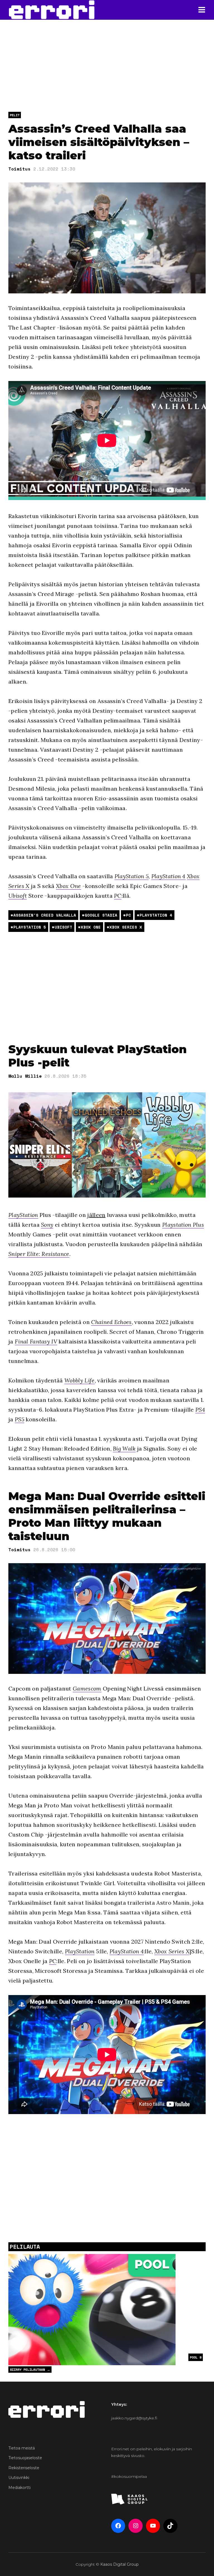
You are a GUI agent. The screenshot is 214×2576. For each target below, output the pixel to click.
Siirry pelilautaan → (30, 2370)
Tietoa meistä (22, 2448)
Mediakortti (20, 2488)
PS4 (200, 1410)
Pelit (15, 115)
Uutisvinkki (19, 2478)
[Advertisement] (107, 987)
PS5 (20, 1419)
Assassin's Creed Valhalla (45, 915)
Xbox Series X (126, 927)
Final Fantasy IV (36, 1341)
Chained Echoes (111, 1322)
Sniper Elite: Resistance (39, 1254)
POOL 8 (196, 2357)
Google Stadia (101, 915)
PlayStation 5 (132, 876)
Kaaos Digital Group (120, 2564)
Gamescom (87, 1688)
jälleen (96, 1215)
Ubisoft (18, 896)
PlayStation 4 (168, 876)
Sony (47, 1225)
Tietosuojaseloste (25, 2458)
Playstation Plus (183, 1225)
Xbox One (69, 886)
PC (118, 896)
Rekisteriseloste (24, 2468)
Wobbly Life (80, 1380)
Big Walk (124, 1448)
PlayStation (23, 1215)
